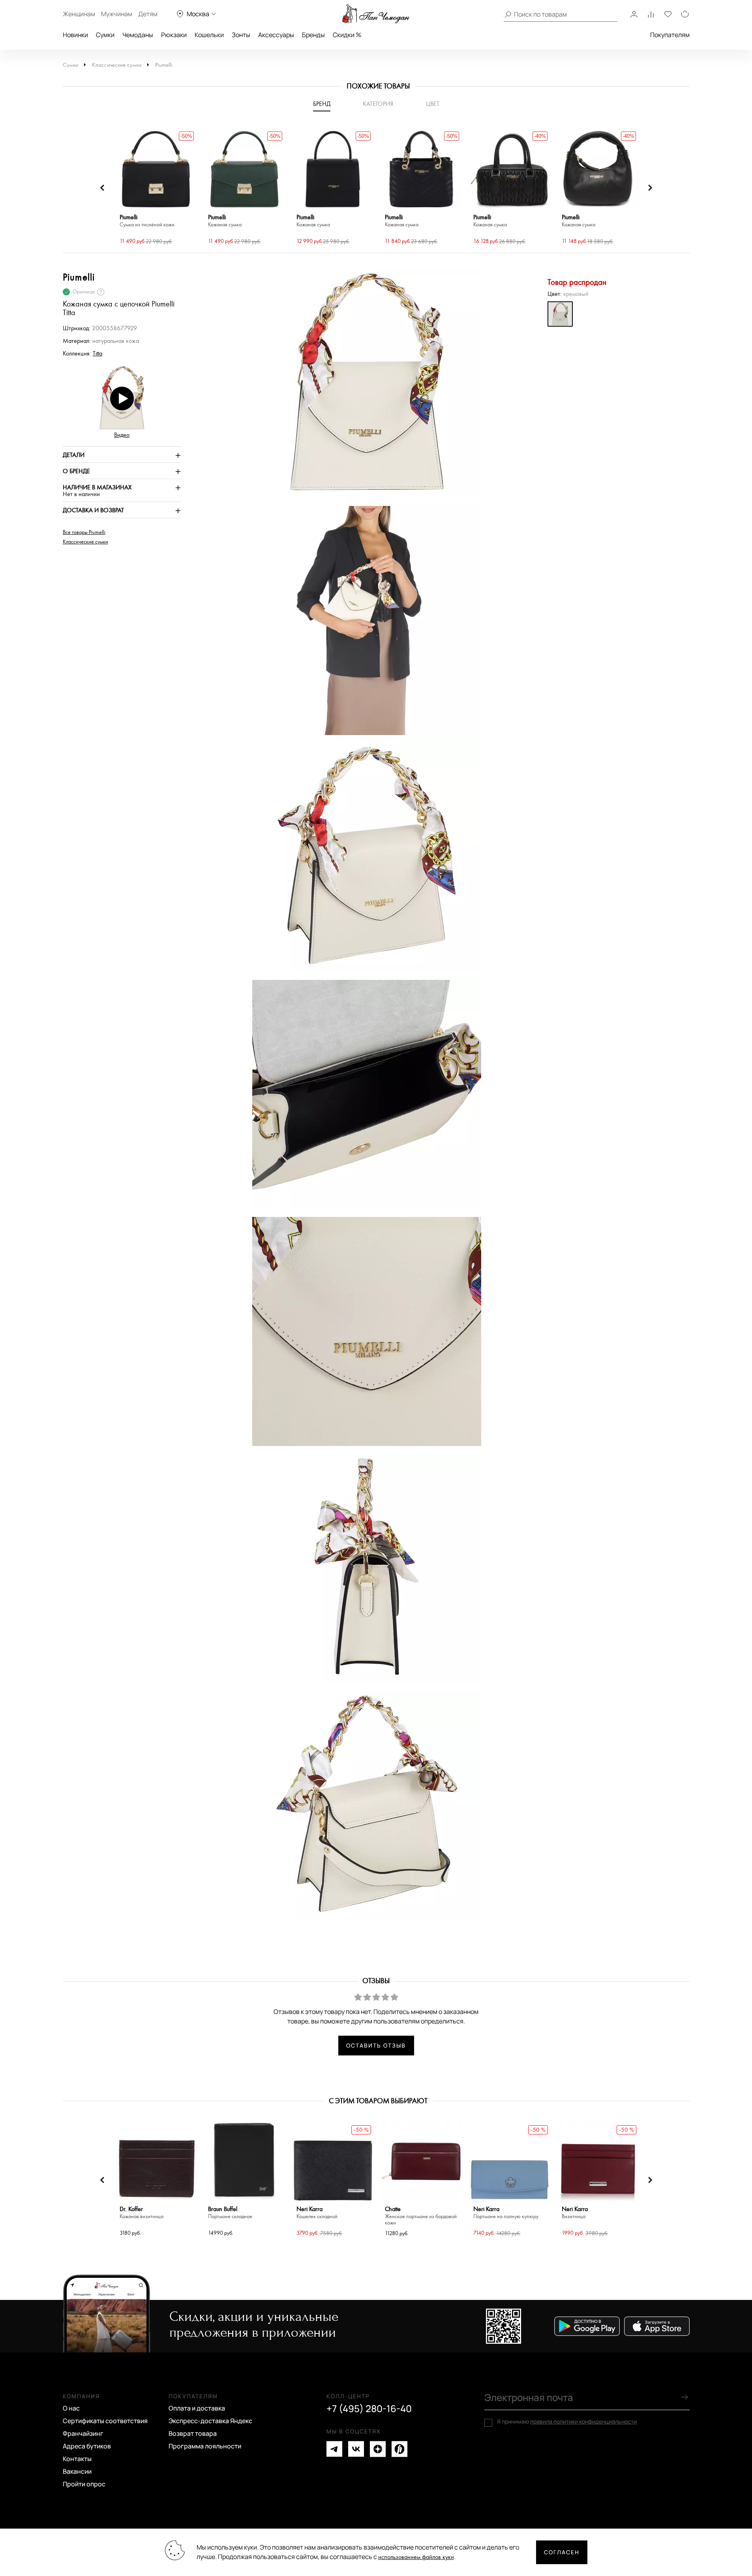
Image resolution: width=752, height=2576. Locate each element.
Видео (122, 435)
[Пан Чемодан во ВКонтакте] (356, 2449)
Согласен (562, 2552)
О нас (71, 2408)
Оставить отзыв (376, 2045)
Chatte (421, 2216)
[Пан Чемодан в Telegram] (334, 2449)
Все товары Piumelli (84, 532)
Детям (148, 14)
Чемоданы (138, 35)
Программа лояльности (205, 2446)
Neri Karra (317, 2213)
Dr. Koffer (142, 2213)
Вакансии (77, 2471)
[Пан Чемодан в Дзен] (378, 2449)
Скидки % (347, 35)
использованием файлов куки (416, 2557)
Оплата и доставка (197, 2408)
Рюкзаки (174, 35)
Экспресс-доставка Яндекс (210, 2421)
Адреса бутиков (87, 2446)
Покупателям (670, 35)
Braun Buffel (230, 2213)
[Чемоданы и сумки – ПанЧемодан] (376, 14)
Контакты (77, 2459)
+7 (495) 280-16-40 (369, 2409)
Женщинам (79, 14)
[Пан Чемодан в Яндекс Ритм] (399, 2449)
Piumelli (164, 65)
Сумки (105, 35)
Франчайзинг (83, 2433)
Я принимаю (567, 2422)
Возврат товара (193, 2433)
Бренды (313, 35)
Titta (98, 354)
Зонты (241, 35)
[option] (156, 188)
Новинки (75, 35)
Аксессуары (276, 35)
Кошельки (209, 35)
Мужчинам (117, 14)
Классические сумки (117, 65)
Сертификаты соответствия (105, 2421)
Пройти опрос (84, 2484)
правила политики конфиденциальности (583, 2421)
